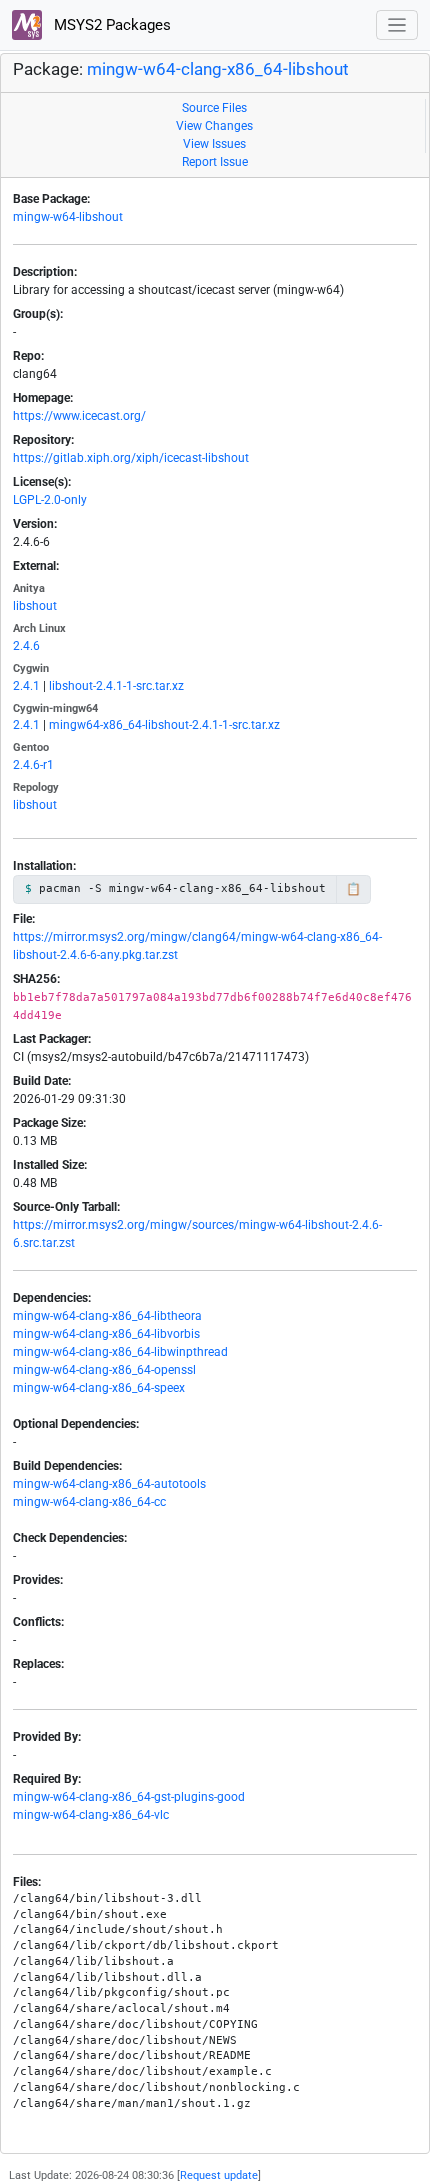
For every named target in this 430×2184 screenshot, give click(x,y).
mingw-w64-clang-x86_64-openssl (104, 1370)
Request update (219, 2175)
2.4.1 (26, 686)
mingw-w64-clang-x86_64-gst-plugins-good (129, 1797)
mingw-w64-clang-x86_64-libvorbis (106, 1334)
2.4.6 (26, 646)
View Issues (214, 144)
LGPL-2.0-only (50, 500)
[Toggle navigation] (397, 25)
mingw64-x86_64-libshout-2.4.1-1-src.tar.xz (164, 725)
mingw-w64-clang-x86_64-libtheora (107, 1316)
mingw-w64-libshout (68, 217)
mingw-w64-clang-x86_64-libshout (218, 69)
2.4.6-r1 (33, 765)
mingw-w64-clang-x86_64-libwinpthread (120, 1352)
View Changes (214, 126)
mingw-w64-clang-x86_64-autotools (109, 1484)
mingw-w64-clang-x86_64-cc (89, 1502)
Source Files (214, 108)
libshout (35, 606)
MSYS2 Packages (110, 25)
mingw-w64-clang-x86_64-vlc (91, 1815)
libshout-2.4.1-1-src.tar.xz (116, 686)
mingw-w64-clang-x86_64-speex (99, 1388)
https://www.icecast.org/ (79, 416)
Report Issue (215, 162)
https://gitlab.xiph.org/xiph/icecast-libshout (131, 458)
